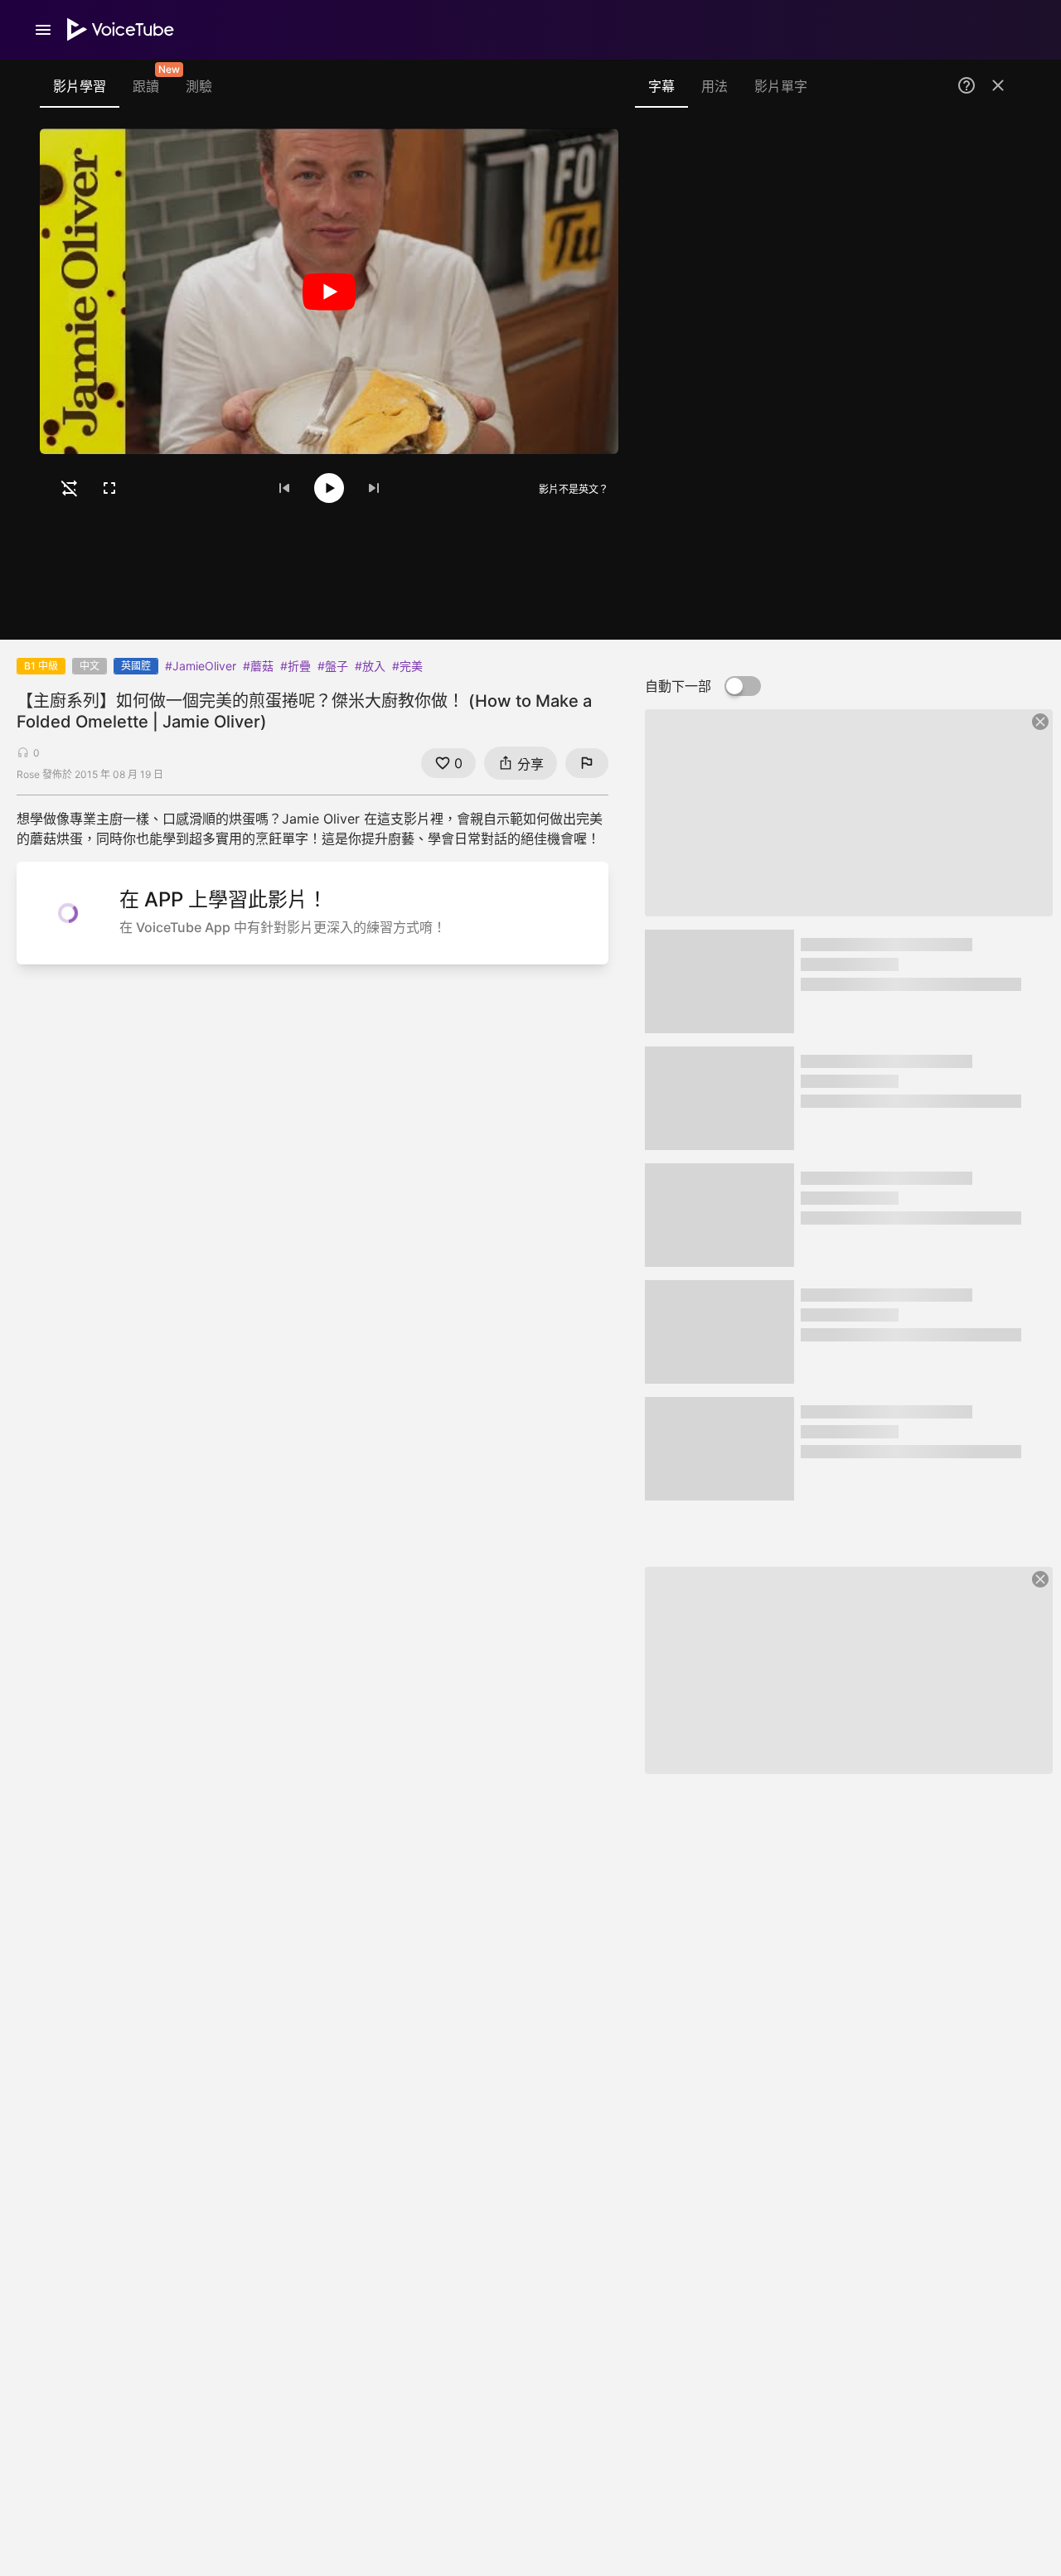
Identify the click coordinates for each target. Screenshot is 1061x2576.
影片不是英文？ (574, 489)
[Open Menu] (43, 30)
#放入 (370, 666)
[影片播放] (329, 291)
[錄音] (990, 159)
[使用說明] (967, 85)
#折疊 (296, 666)
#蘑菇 (258, 666)
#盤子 (333, 666)
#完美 (407, 666)
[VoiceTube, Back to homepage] (121, 30)
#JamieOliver (201, 666)
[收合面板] (998, 85)
